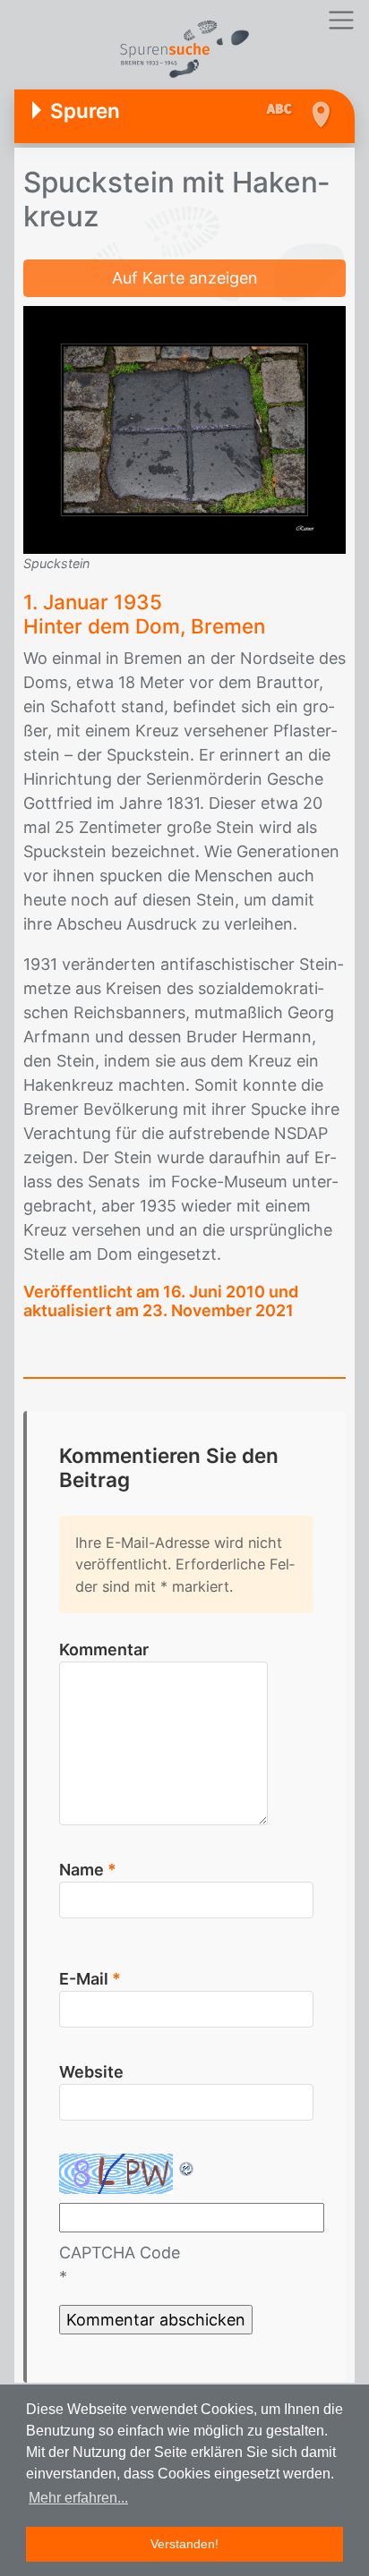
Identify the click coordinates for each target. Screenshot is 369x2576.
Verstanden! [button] (184, 2544)
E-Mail (90, 1979)
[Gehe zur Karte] (320, 115)
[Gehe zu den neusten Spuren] (283, 110)
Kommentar (104, 1649)
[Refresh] (187, 2166)
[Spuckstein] (184, 429)
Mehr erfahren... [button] (78, 2498)
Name (88, 1870)
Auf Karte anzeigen (185, 278)
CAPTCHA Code (120, 2253)
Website (91, 2072)
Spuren (85, 111)
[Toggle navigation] (341, 20)
